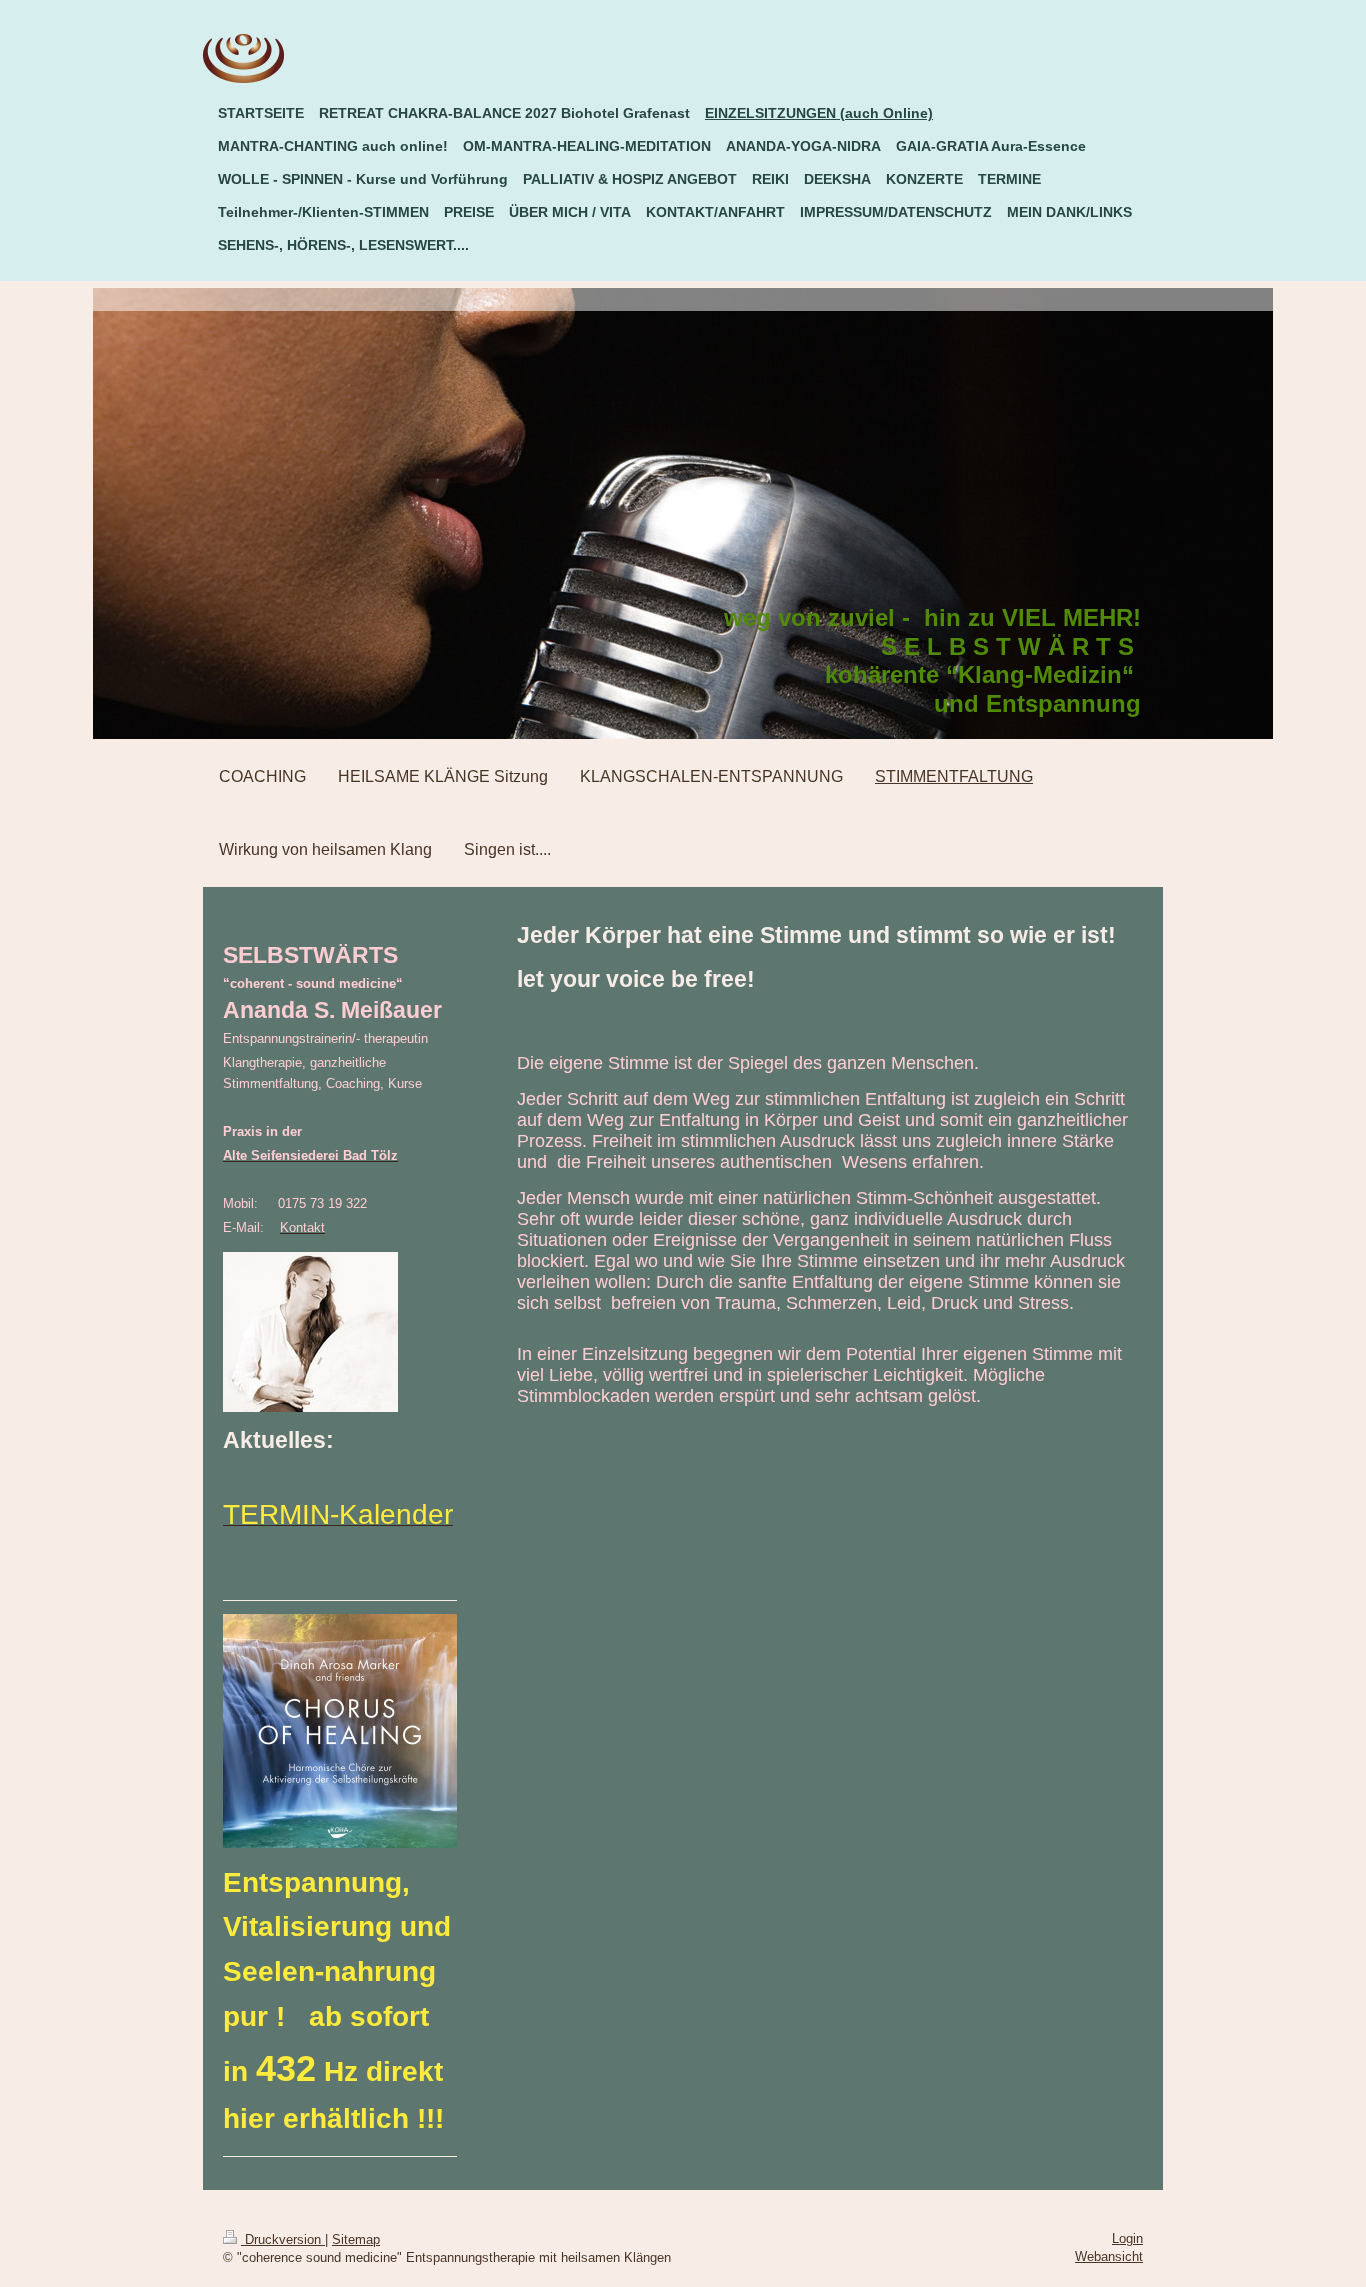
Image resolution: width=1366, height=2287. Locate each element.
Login (1127, 2238)
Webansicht (1109, 2256)
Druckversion (283, 2239)
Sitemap (356, 2239)
